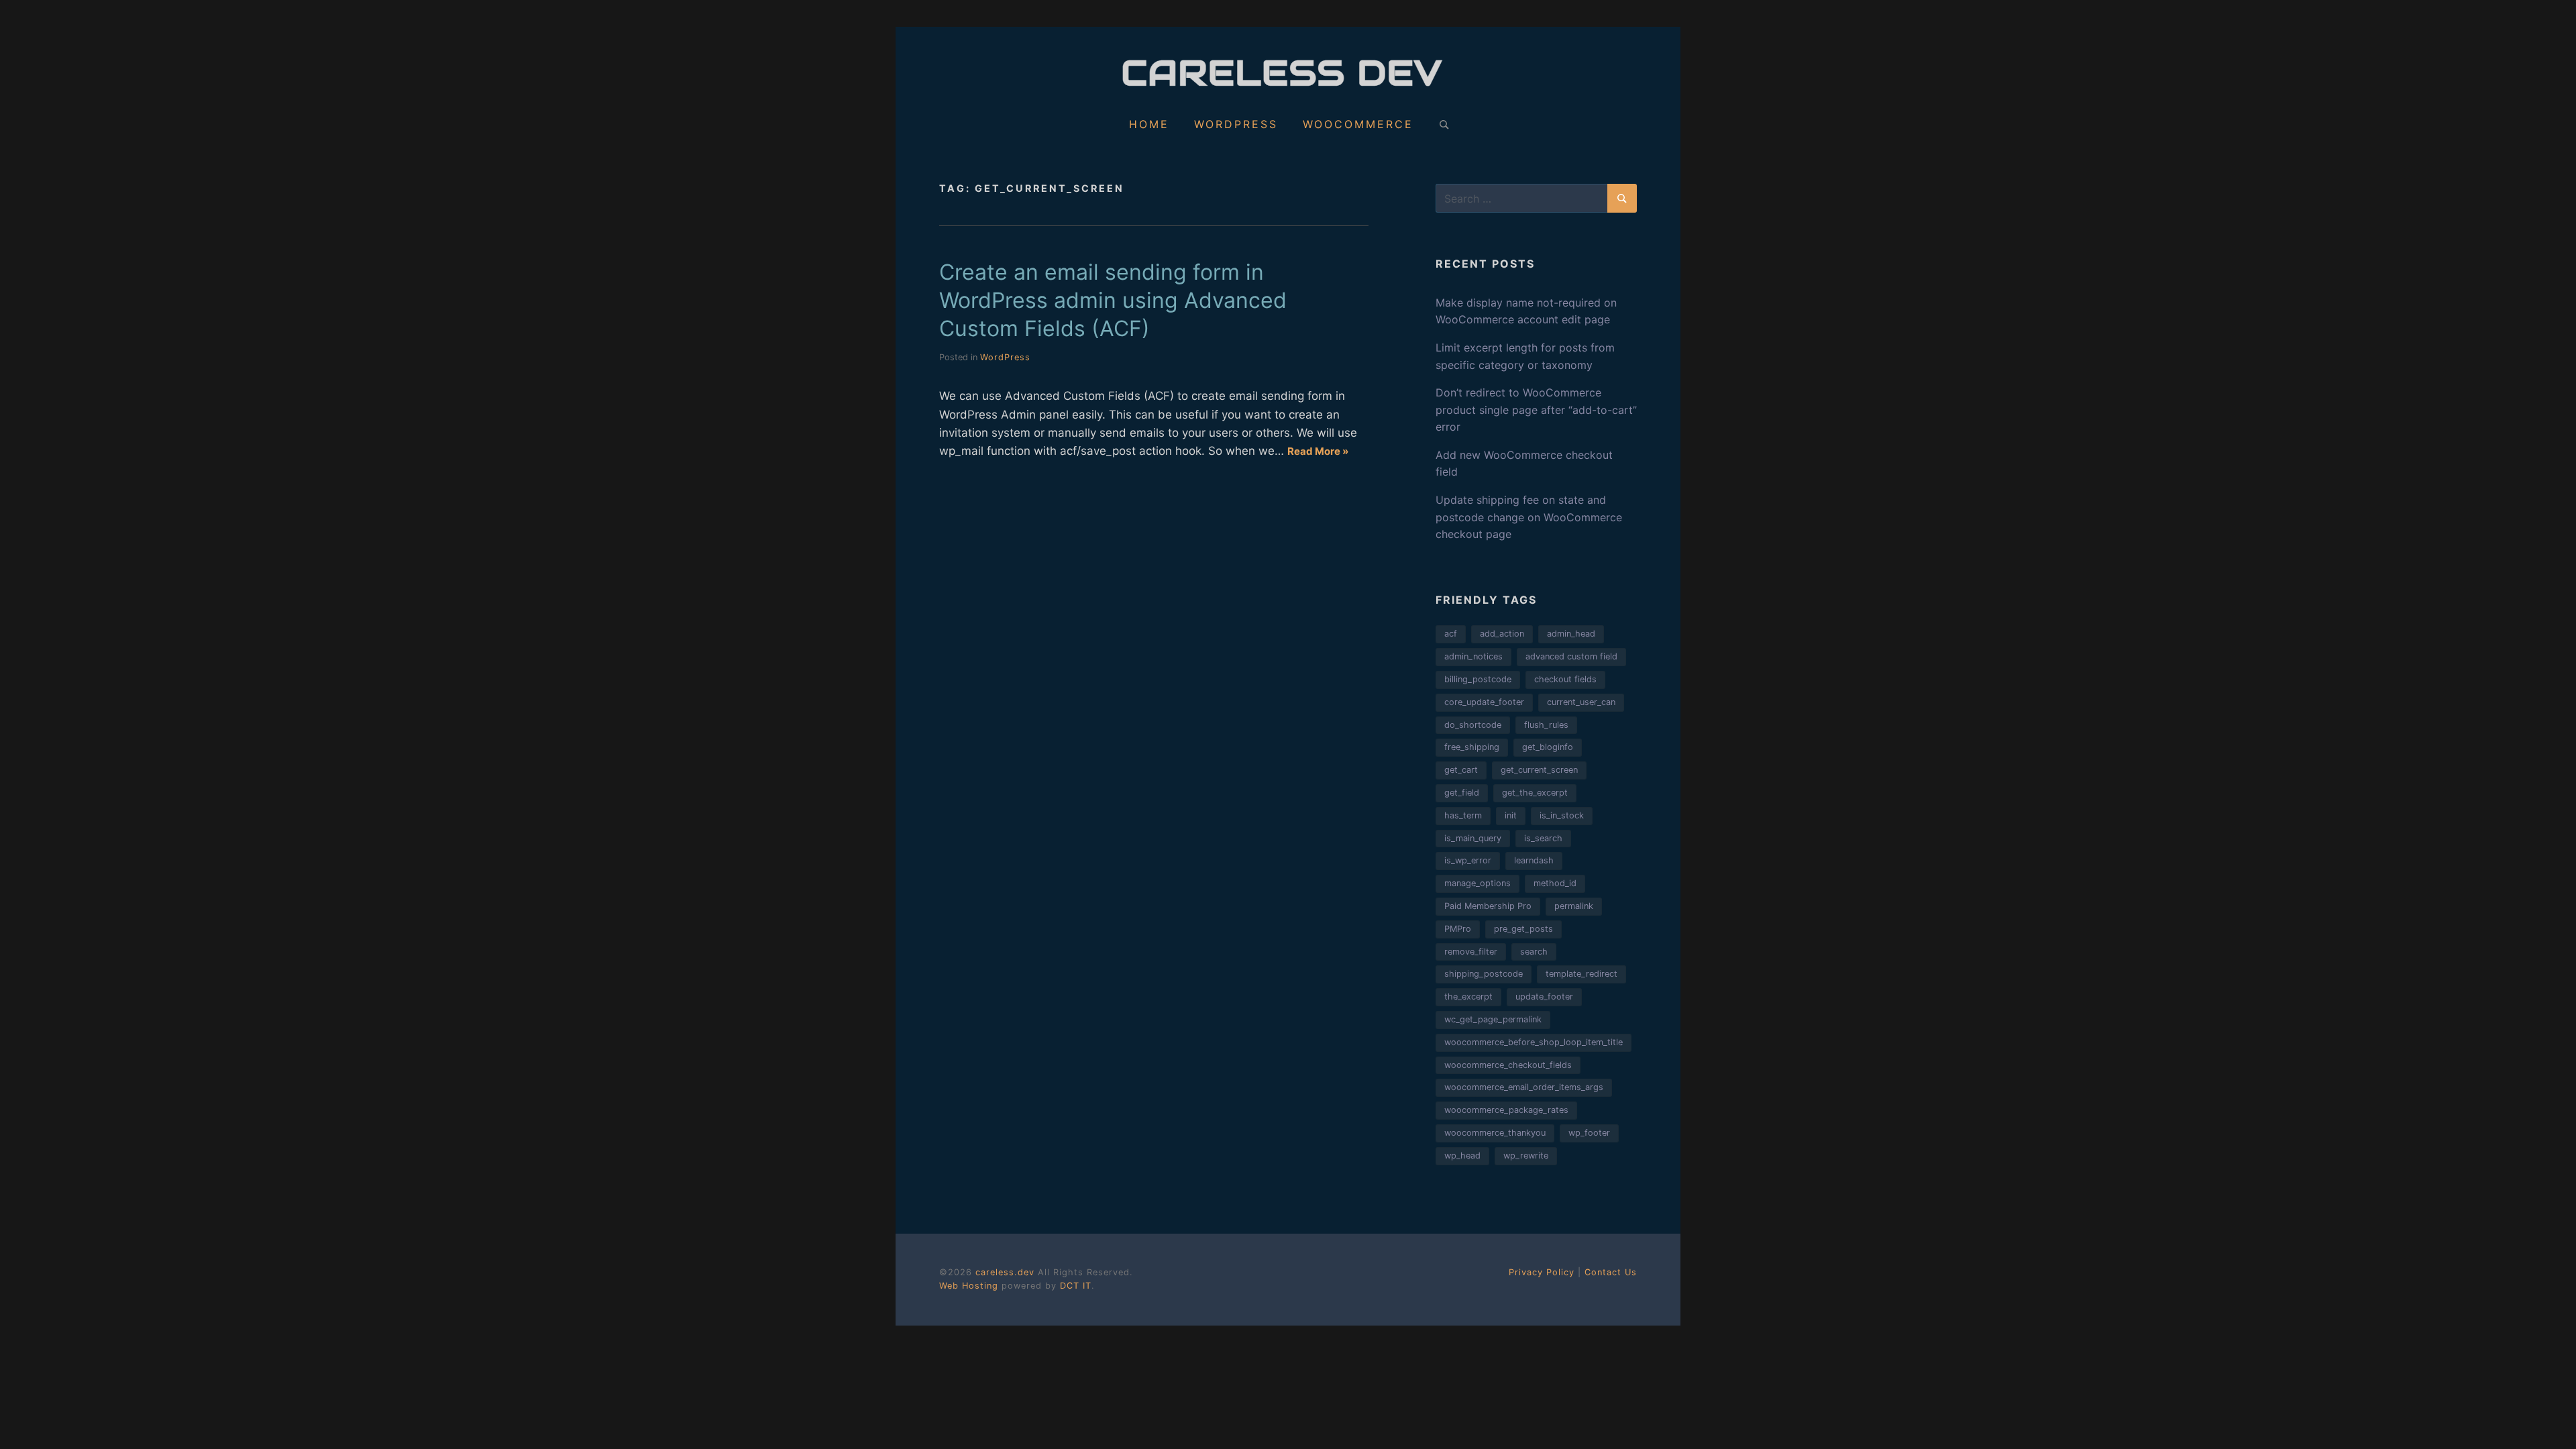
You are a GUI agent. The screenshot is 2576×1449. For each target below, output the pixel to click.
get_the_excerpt (1535, 793)
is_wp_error (1468, 860)
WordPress (1236, 124)
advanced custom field (1571, 656)
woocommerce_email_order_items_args (1524, 1087)
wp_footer (1589, 1133)
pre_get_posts (1523, 929)
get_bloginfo (1548, 747)
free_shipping (1472, 747)
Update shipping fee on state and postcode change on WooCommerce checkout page (1529, 517)
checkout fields (1565, 679)
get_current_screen (1539, 770)
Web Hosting (969, 1286)
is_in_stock (1562, 815)
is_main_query (1473, 838)
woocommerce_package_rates (1506, 1110)
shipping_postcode (1484, 974)
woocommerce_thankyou (1495, 1133)
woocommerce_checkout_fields (1508, 1065)
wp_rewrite (1526, 1156)
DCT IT (1076, 1286)
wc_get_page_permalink (1493, 1019)
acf (1451, 634)
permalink (1574, 906)
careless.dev (1007, 1272)
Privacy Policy (1542, 1272)
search (1534, 952)
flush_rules (1546, 725)
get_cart (1461, 770)
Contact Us (1611, 1272)
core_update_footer (1484, 702)
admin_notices (1473, 656)
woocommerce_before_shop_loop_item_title (1534, 1042)
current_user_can (1581, 702)
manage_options (1478, 883)
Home (1149, 124)
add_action (1502, 634)
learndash (1534, 860)
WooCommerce (1358, 124)
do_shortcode (1473, 725)
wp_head (1462, 1156)
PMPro (1458, 929)
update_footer (1544, 997)
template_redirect (1581, 974)
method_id (1555, 883)
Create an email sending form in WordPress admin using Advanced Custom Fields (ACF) (1113, 300)
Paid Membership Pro (1488, 906)
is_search (1543, 838)
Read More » (1318, 451)
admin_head (1571, 634)
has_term (1463, 815)
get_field (1462, 793)
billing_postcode (1478, 679)
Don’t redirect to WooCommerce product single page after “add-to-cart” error (1536, 410)
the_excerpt (1468, 997)
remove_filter (1471, 952)
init (1511, 815)
